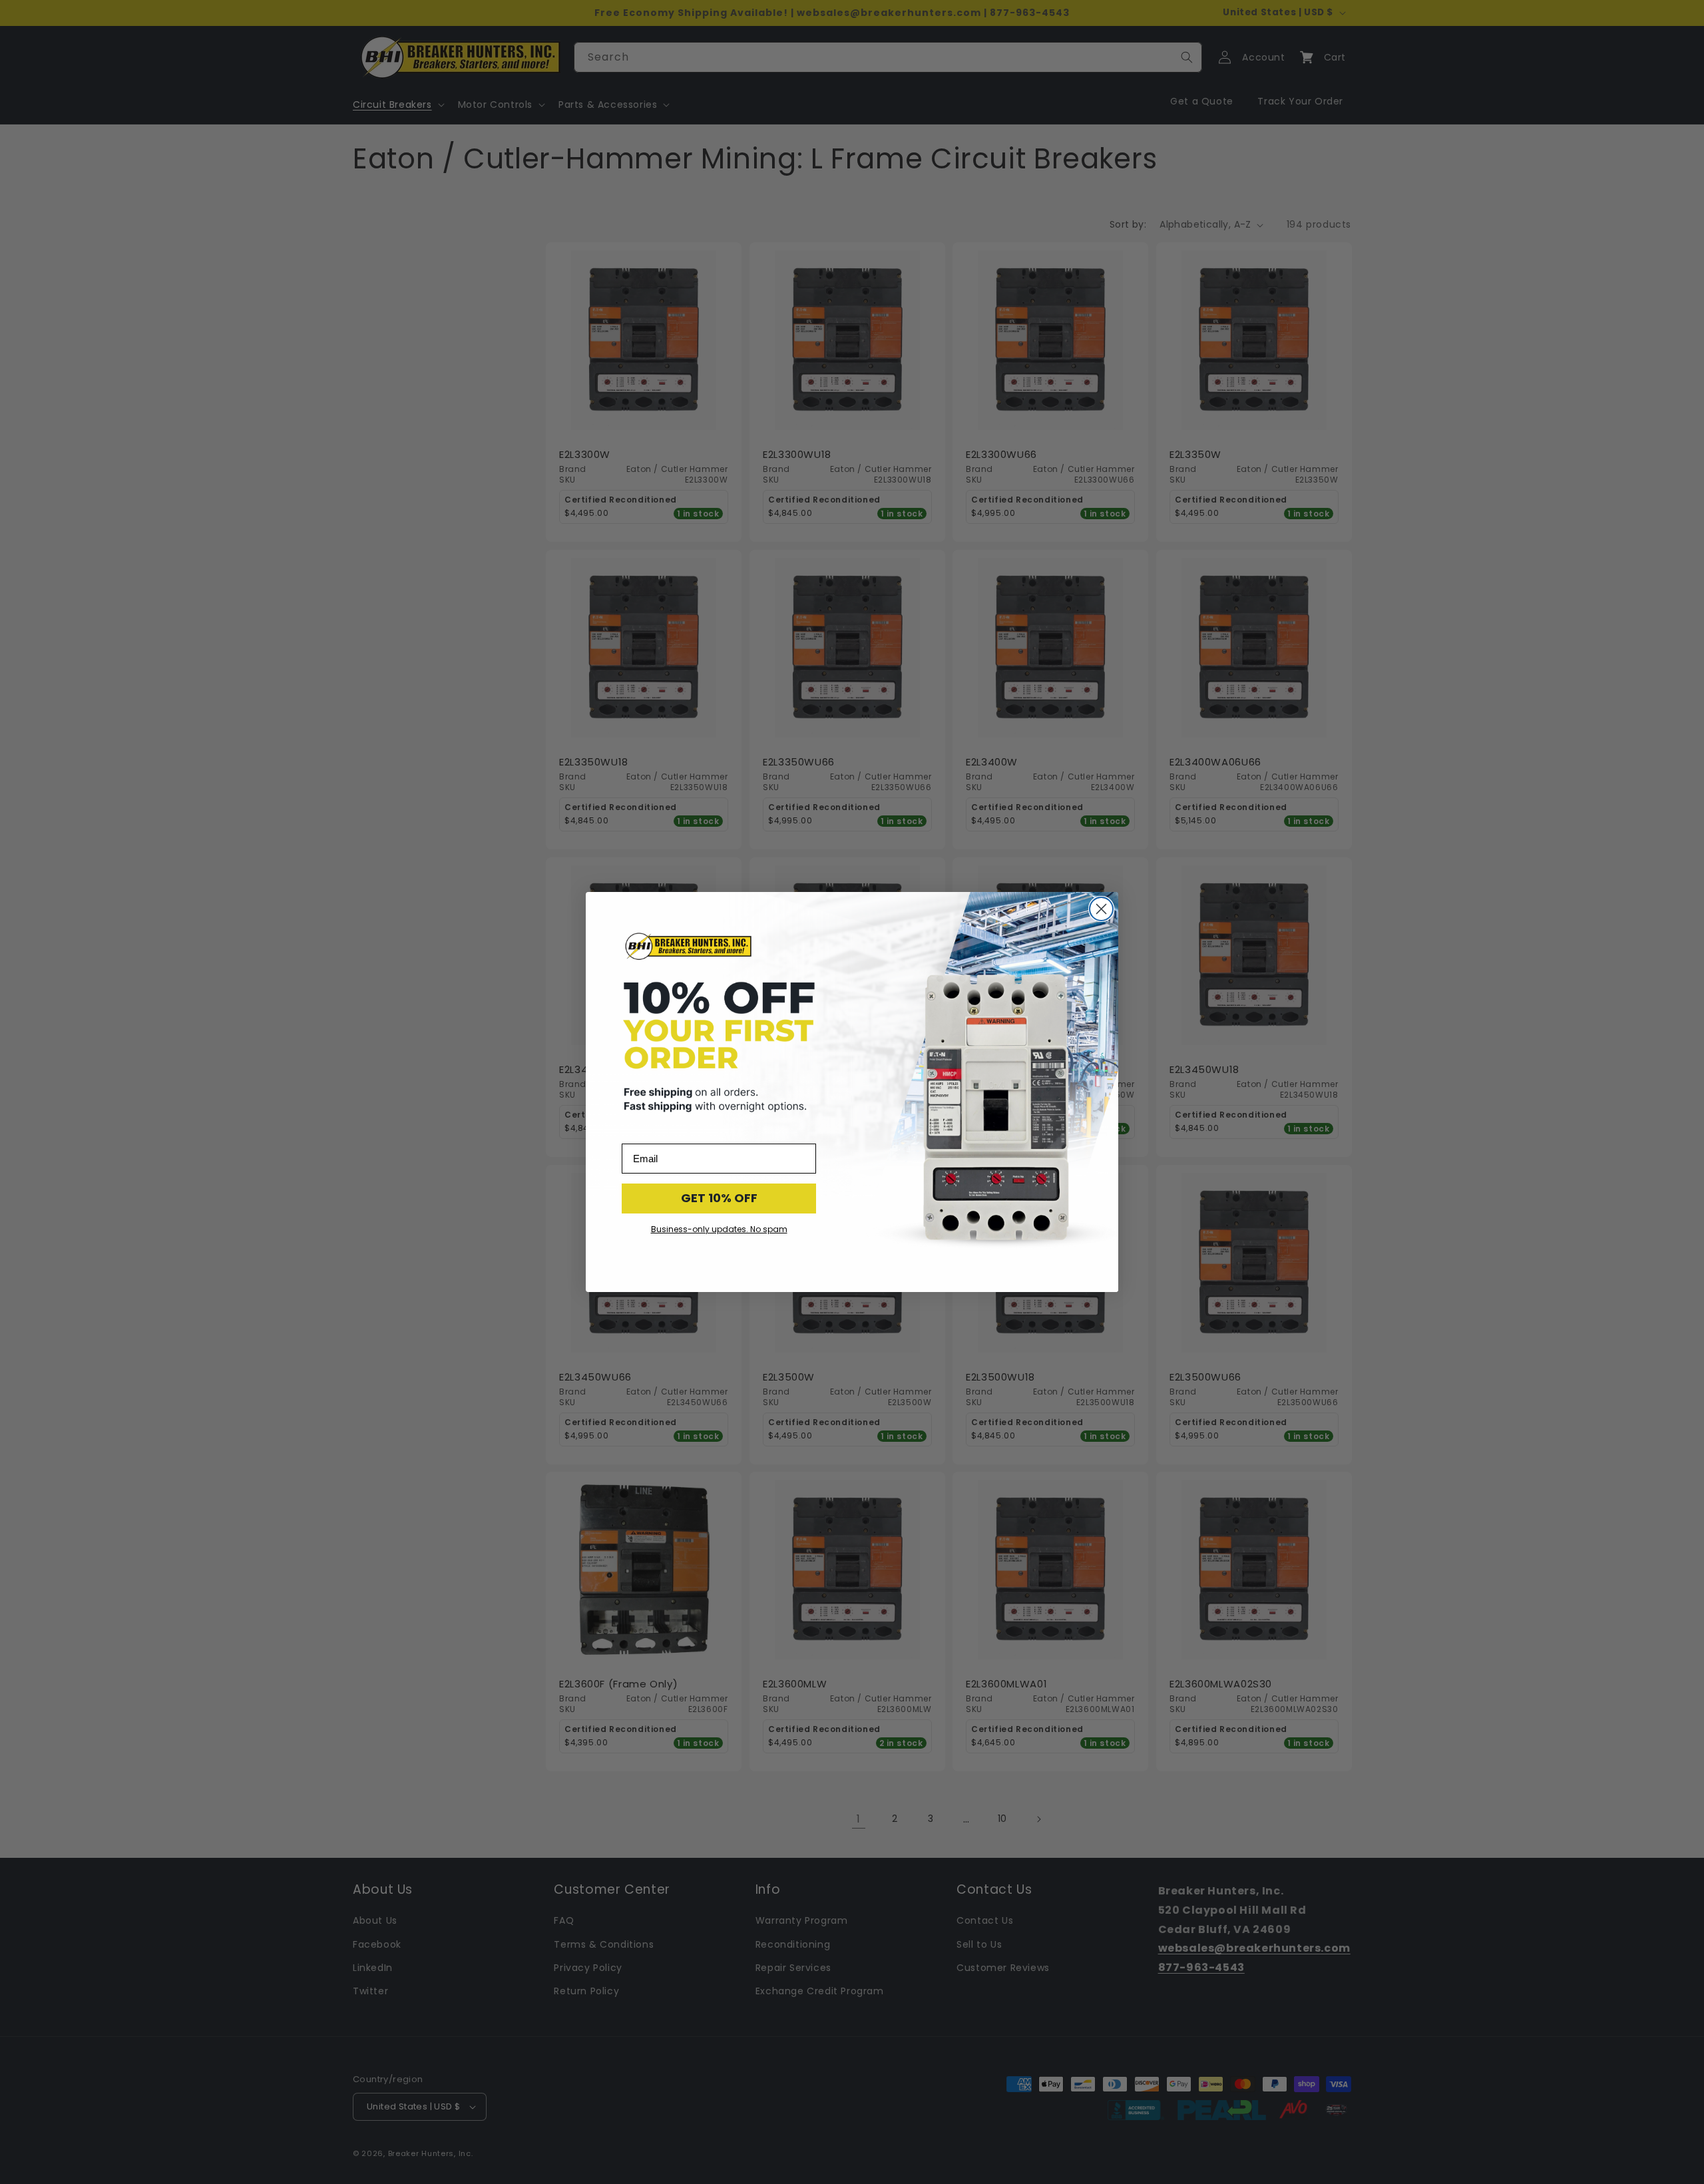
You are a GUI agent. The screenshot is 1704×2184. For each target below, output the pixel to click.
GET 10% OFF (719, 1198)
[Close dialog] (1101, 909)
